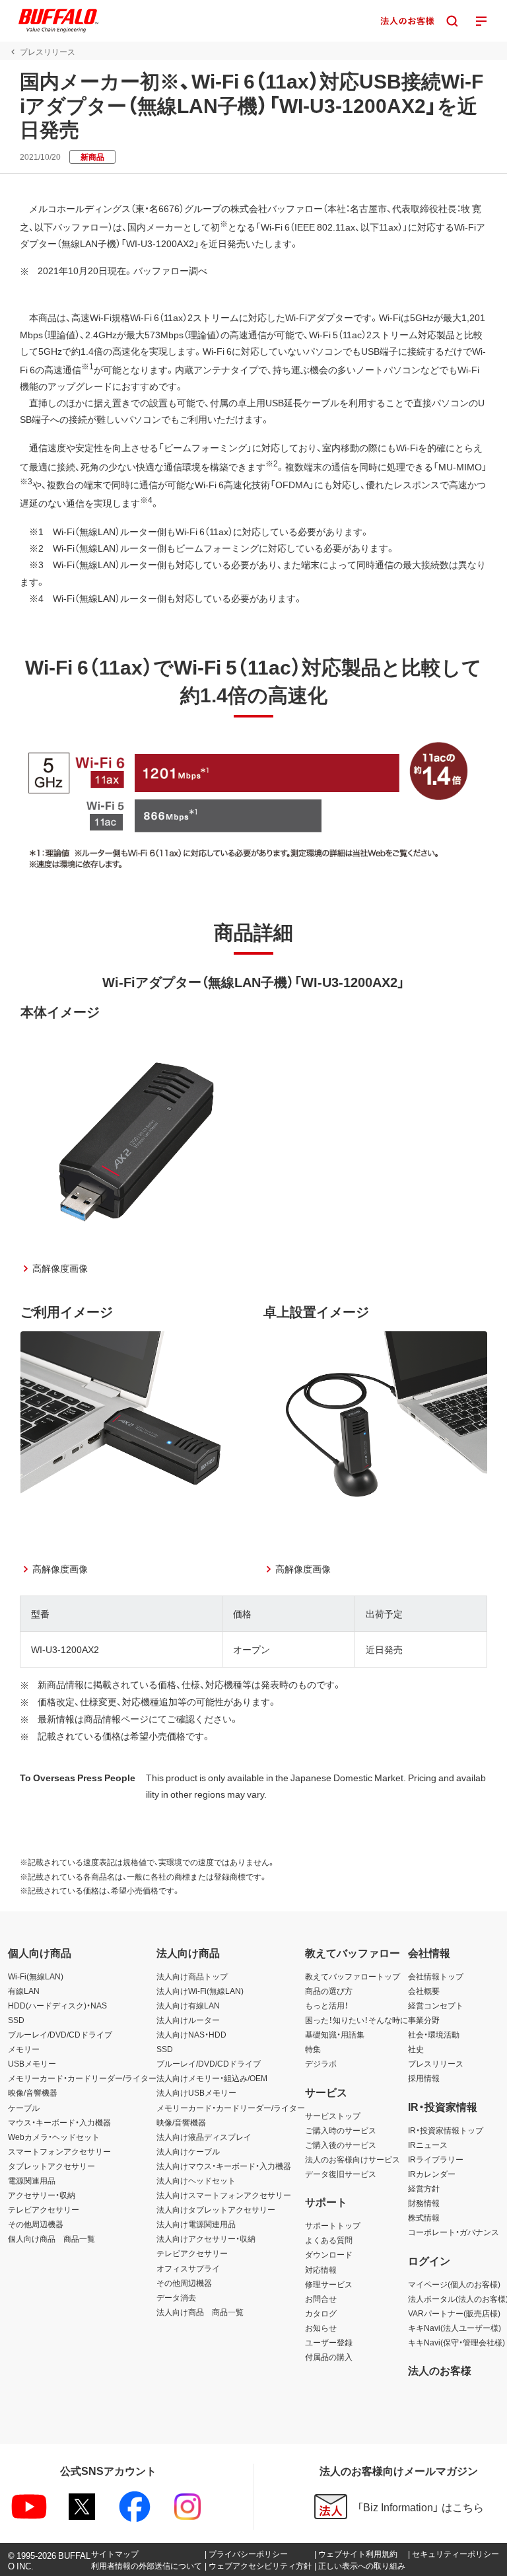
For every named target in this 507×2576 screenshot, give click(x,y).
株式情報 (424, 2217)
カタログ (321, 2313)
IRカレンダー (432, 2174)
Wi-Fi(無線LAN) (36, 1976)
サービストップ (333, 2116)
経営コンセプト (436, 2005)
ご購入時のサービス (341, 2130)
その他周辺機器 (36, 2224)
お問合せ (321, 2299)
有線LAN (24, 1991)
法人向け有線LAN (188, 2005)
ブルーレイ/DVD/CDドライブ (60, 2034)
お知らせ (321, 2328)
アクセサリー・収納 (42, 2195)
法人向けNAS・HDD (191, 2034)
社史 (416, 2049)
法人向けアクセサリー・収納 (206, 2238)
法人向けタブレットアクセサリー (216, 2209)
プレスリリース (436, 2063)
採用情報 (424, 2078)
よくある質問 (329, 2240)
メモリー (24, 2049)
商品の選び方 (329, 1991)
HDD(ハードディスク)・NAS (57, 2005)
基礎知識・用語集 (335, 2034)
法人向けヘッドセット (196, 2180)
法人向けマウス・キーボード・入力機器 (224, 2166)
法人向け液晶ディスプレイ (204, 2137)
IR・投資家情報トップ (446, 2130)
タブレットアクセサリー (51, 2166)
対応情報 (321, 2269)
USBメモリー (32, 2063)
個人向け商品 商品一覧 (51, 2238)
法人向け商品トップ (192, 1976)
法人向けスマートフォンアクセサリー (224, 2195)
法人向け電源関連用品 (196, 2224)
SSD (16, 2020)
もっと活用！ (327, 2005)
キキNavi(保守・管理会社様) (456, 2342)
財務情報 (424, 2203)
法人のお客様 (440, 2370)
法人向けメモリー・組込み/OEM (212, 2078)
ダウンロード (329, 2254)
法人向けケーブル (188, 2151)
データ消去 (176, 2297)
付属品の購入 (329, 2357)
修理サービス (329, 2284)
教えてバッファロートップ (353, 1976)
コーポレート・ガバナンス (454, 2232)
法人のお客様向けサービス (353, 2159)
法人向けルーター (188, 2020)
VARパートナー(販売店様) (454, 2313)
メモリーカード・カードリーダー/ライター (82, 2078)
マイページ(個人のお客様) (454, 2284)
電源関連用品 (32, 2180)
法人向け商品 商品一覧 (200, 2312)
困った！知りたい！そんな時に (356, 2020)
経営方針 (424, 2188)
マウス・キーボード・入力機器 (59, 2122)
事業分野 (424, 2020)
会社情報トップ (436, 1976)
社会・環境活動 (434, 2034)
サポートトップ (333, 2225)
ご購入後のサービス (341, 2145)
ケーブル (24, 2108)
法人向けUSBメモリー (196, 2092)
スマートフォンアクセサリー (59, 2151)
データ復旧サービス (341, 2174)
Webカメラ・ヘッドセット (54, 2137)
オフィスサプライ (188, 2268)
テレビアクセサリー (44, 2209)
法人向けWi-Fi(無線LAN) (200, 1991)
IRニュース (428, 2145)
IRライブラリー (436, 2159)
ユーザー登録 (329, 2342)
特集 (313, 2049)
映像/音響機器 (33, 2092)
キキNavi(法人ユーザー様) (455, 2328)
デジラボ (321, 2063)
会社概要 (424, 1991)
